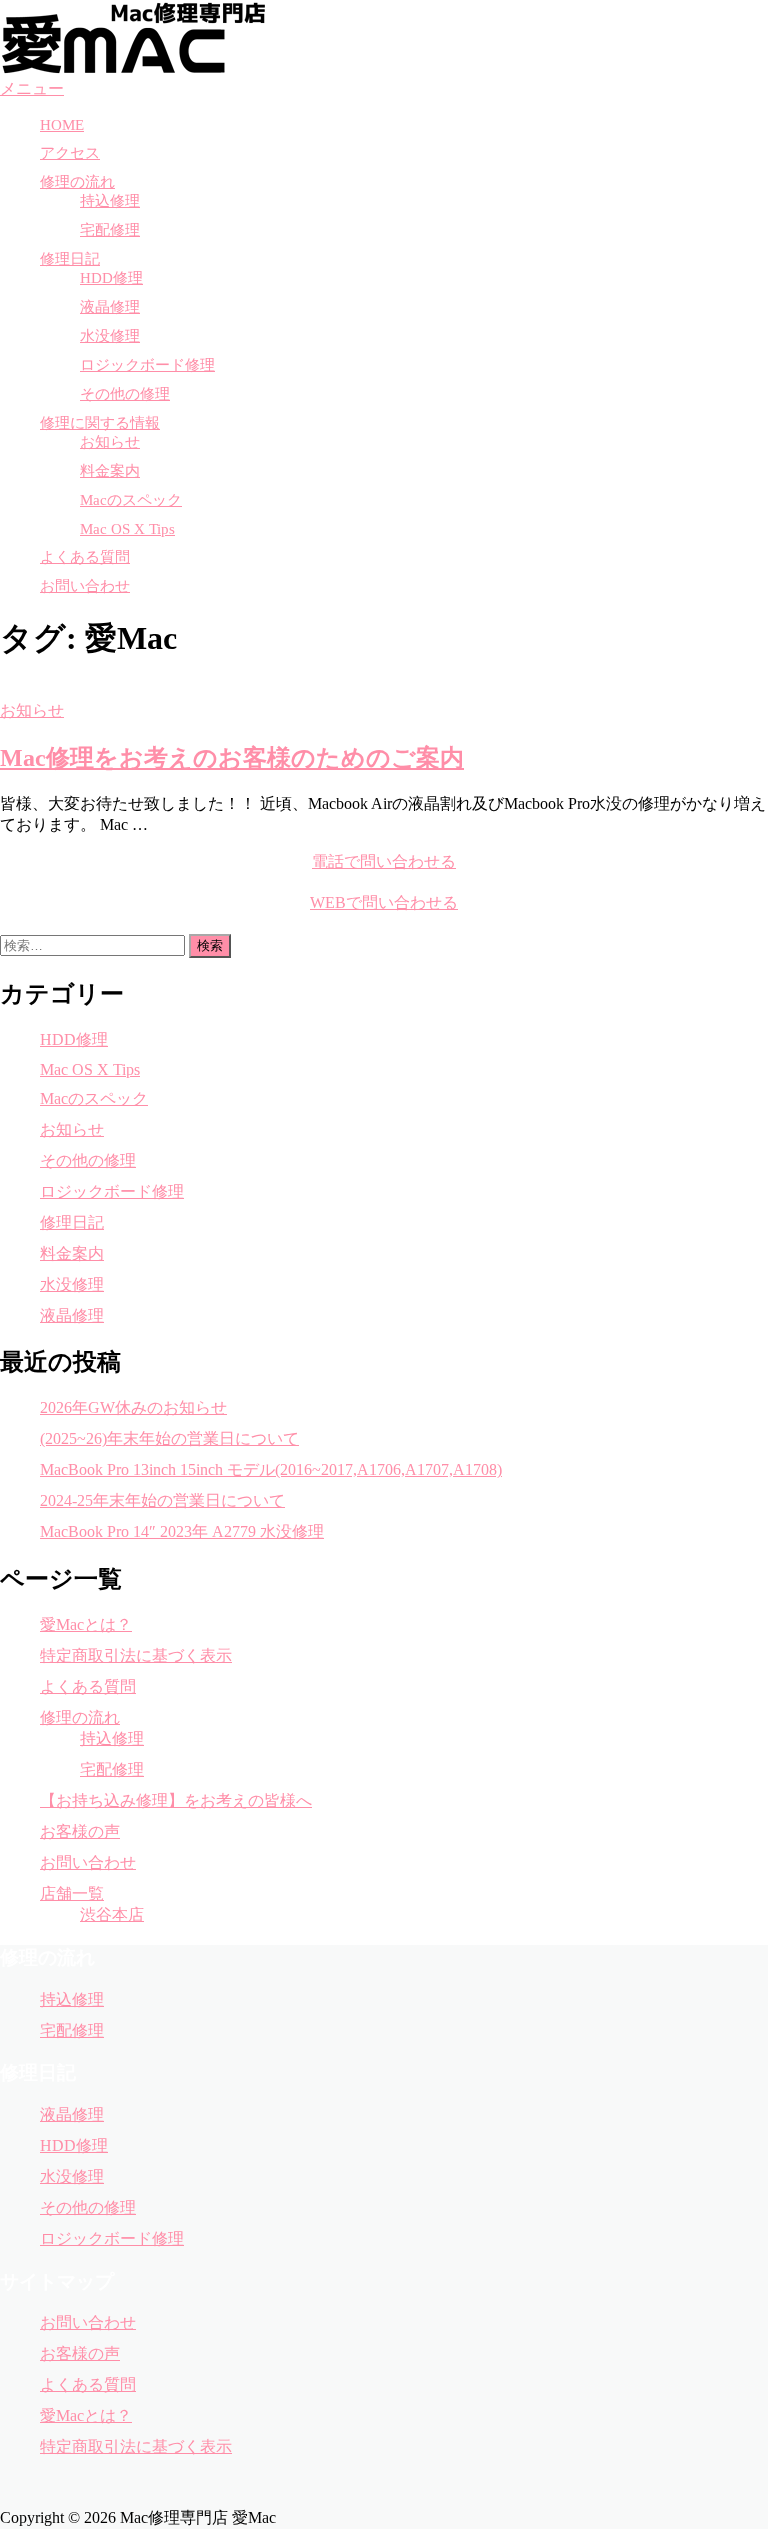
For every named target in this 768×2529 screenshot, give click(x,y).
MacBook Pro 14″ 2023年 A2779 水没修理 (182, 1531)
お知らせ (110, 442)
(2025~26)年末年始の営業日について (169, 1438)
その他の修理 (125, 394)
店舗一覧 (72, 1893)
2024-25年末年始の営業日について (162, 1500)
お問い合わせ (85, 586)
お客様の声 (80, 1831)
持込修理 (110, 201)
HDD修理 (111, 278)
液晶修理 (110, 307)
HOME (62, 125)
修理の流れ (77, 182)
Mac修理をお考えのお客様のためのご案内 (232, 758)
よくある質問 (85, 557)
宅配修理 (110, 230)
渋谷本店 (112, 1914)
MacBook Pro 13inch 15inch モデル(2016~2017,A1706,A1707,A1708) (271, 1469)
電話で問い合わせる (384, 861)
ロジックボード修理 (147, 365)
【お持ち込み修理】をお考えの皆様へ (176, 1800)
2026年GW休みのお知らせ (133, 1407)
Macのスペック (131, 500)
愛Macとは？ (86, 1624)
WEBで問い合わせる (384, 902)
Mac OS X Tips (127, 529)
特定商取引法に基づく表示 (136, 1655)
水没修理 (110, 336)
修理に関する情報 (100, 423)
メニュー (32, 88)
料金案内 (110, 471)
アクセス (70, 153)
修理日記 (70, 259)
